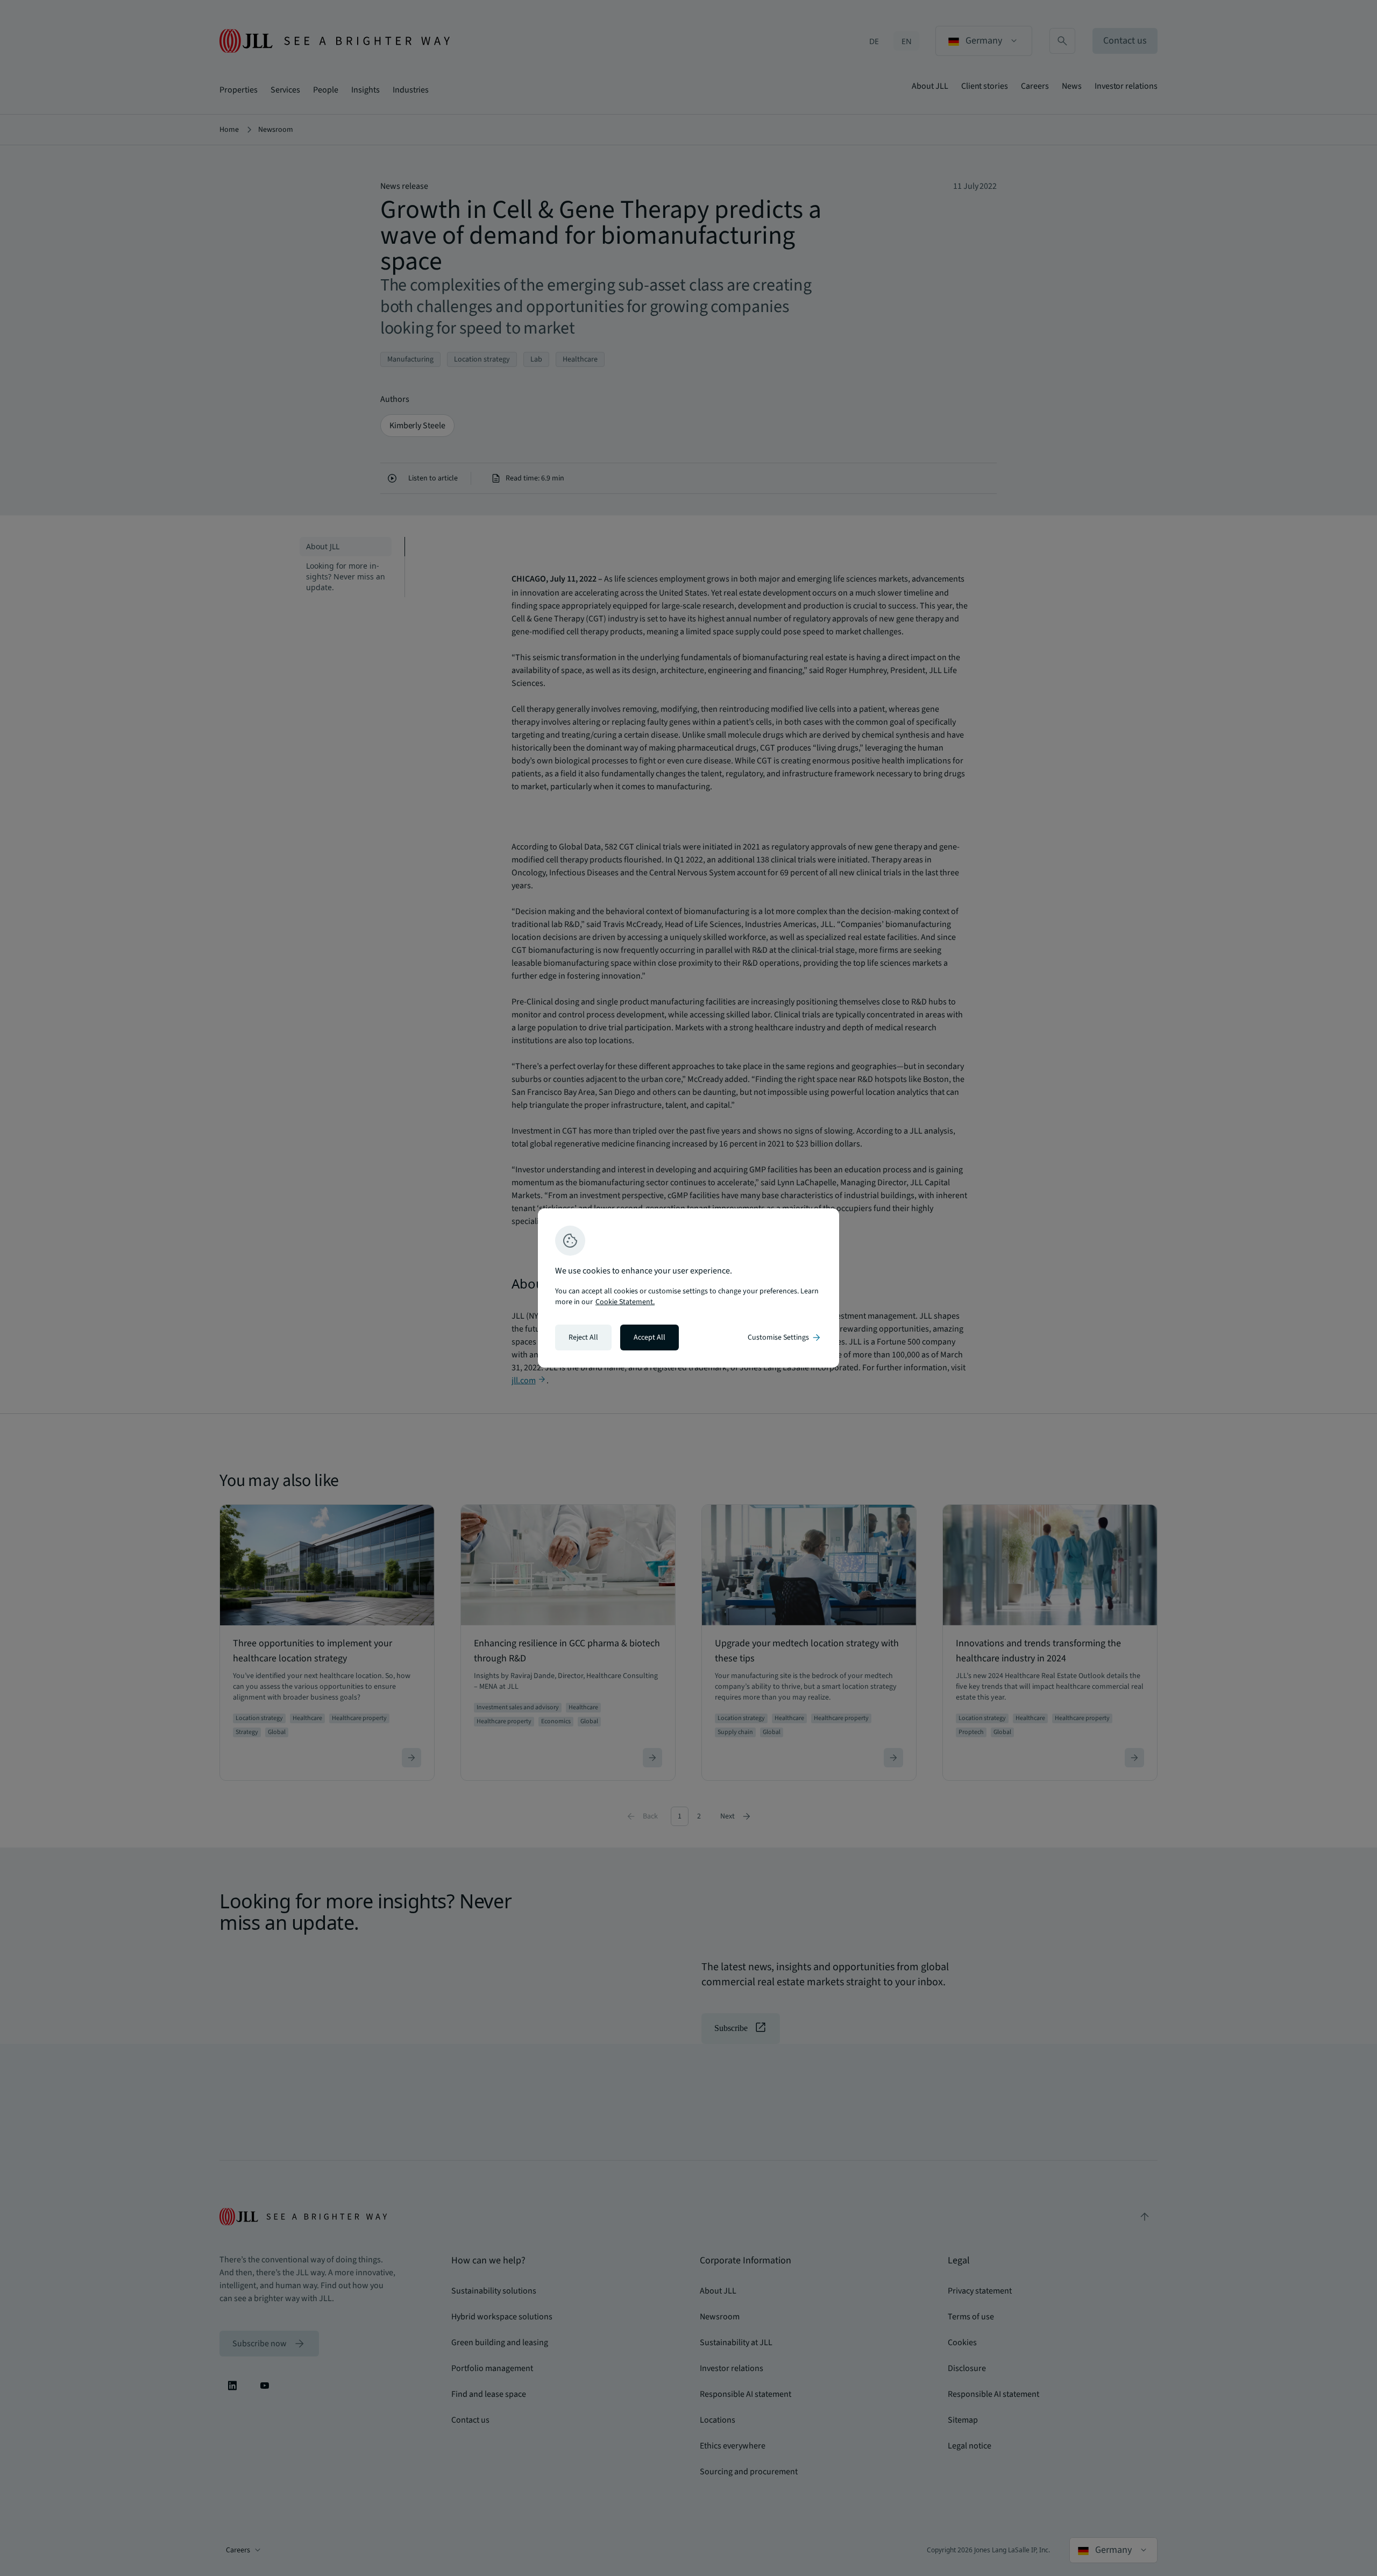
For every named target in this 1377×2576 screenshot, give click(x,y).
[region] (688, 1288)
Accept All (650, 1337)
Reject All (583, 1337)
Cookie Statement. (625, 1302)
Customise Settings (785, 1337)
